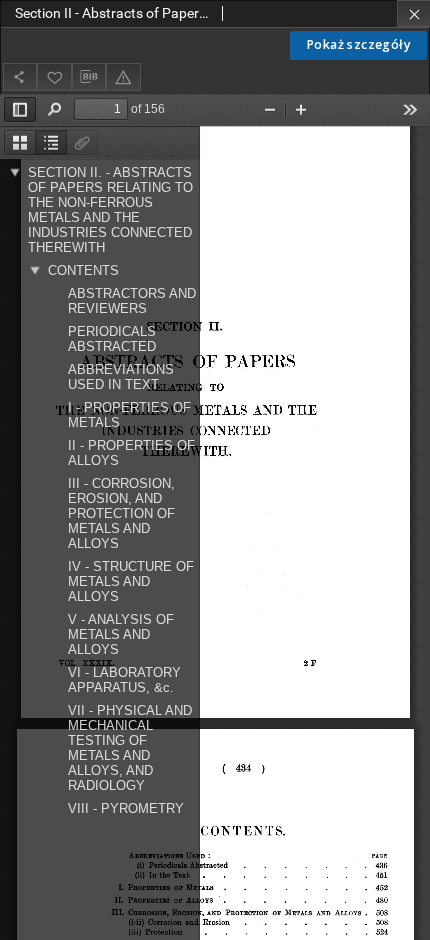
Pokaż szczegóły (358, 44)
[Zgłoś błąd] (123, 76)
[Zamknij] (413, 13)
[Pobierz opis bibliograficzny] (89, 77)
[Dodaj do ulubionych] (54, 76)
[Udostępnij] (20, 76)
